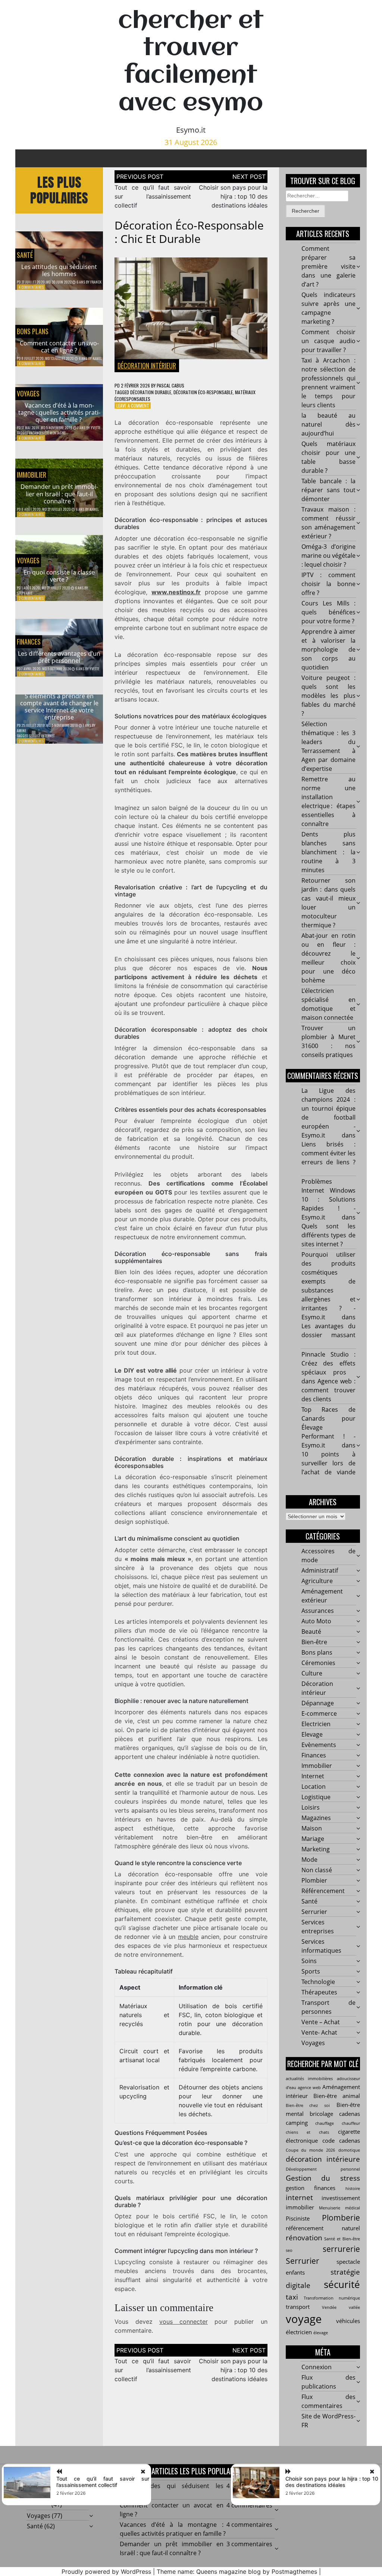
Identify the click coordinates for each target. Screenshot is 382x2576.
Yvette (95, 428)
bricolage (321, 2114)
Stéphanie (25, 593)
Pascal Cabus (170, 385)
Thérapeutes (319, 1992)
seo (289, 2250)
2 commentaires (31, 598)
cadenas (350, 2114)
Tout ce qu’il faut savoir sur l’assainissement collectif (153, 196)
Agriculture (317, 1581)
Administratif (320, 1570)
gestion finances (311, 2188)
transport (298, 2307)
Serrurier (314, 1912)
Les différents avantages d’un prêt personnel (59, 657)
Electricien (316, 1724)
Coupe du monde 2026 (311, 2150)
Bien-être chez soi (308, 2105)
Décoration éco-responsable (203, 392)
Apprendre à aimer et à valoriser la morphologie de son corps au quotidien (329, 649)
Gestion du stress (323, 2178)
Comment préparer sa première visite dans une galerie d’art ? (329, 266)
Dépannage (318, 1703)
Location (314, 1787)
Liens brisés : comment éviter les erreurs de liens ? (329, 1153)
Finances (29, 642)
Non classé (317, 1870)
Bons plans (33, 331)
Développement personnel (323, 2169)
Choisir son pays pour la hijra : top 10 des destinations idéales (233, 196)
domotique (349, 2150)
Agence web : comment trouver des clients (329, 1390)
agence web (309, 2088)
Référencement (323, 1891)
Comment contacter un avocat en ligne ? (59, 347)
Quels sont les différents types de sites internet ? (329, 1235)
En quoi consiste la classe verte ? (59, 576)
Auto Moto (316, 1621)
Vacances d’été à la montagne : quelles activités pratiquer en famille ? (59, 412)
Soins (309, 1961)
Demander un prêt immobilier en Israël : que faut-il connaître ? (59, 494)
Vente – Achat (321, 2022)
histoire (353, 2189)
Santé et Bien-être (342, 2239)
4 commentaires (31, 287)
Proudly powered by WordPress (106, 2572)
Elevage (312, 1734)
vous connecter (184, 2322)
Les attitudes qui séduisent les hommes (59, 270)
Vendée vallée (341, 2307)
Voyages (28, 393)
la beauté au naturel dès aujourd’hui (329, 424)
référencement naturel (323, 2228)
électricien (299, 2332)
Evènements (319, 1745)
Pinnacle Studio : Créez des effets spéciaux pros (329, 1363)
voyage (304, 2319)
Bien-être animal (337, 2096)
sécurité (342, 2284)
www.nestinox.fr (176, 592)
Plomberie (341, 2217)
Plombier (314, 1880)
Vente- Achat (319, 2032)
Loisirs (311, 1807)
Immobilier (32, 475)
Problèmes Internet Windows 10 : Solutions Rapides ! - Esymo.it (329, 1199)
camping (297, 2123)
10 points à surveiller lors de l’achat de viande (329, 1463)
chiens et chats (307, 2132)
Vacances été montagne (47, 433)
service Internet (42, 736)
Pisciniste (298, 2218)
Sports (311, 1971)
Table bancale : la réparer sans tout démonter (329, 490)
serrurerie (341, 2249)
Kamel (97, 358)
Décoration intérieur (147, 365)
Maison (312, 1828)
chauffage (325, 2123)
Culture (312, 1673)
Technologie (318, 1982)
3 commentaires (31, 514)
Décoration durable (151, 392)
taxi (292, 2297)
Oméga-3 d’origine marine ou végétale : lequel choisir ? (329, 556)
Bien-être (314, 1642)
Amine (21, 730)
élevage (321, 2333)
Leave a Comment (133, 406)
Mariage (313, 1839)
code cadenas (341, 2140)
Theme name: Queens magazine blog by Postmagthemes (237, 2572)
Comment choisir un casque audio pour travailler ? (329, 341)
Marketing (316, 1849)
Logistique (316, 1797)
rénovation (304, 2238)
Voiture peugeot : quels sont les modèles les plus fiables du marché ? (329, 696)
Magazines (316, 1818)
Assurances (318, 1611)
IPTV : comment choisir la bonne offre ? (329, 584)
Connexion (317, 2367)
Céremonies (318, 1663)
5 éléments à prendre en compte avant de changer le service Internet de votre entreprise (59, 707)
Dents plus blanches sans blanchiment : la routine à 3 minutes (329, 852)
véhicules (348, 2321)
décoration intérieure (323, 2159)
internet (299, 2197)
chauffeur (351, 2123)
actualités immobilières (309, 2079)
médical (353, 2208)
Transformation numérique (332, 2298)
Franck (96, 282)
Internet (313, 1776)
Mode (309, 1860)
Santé (25, 255)
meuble (188, 1937)
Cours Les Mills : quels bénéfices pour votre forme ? (329, 612)
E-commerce (319, 1713)
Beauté (311, 1632)
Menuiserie (330, 2208)
